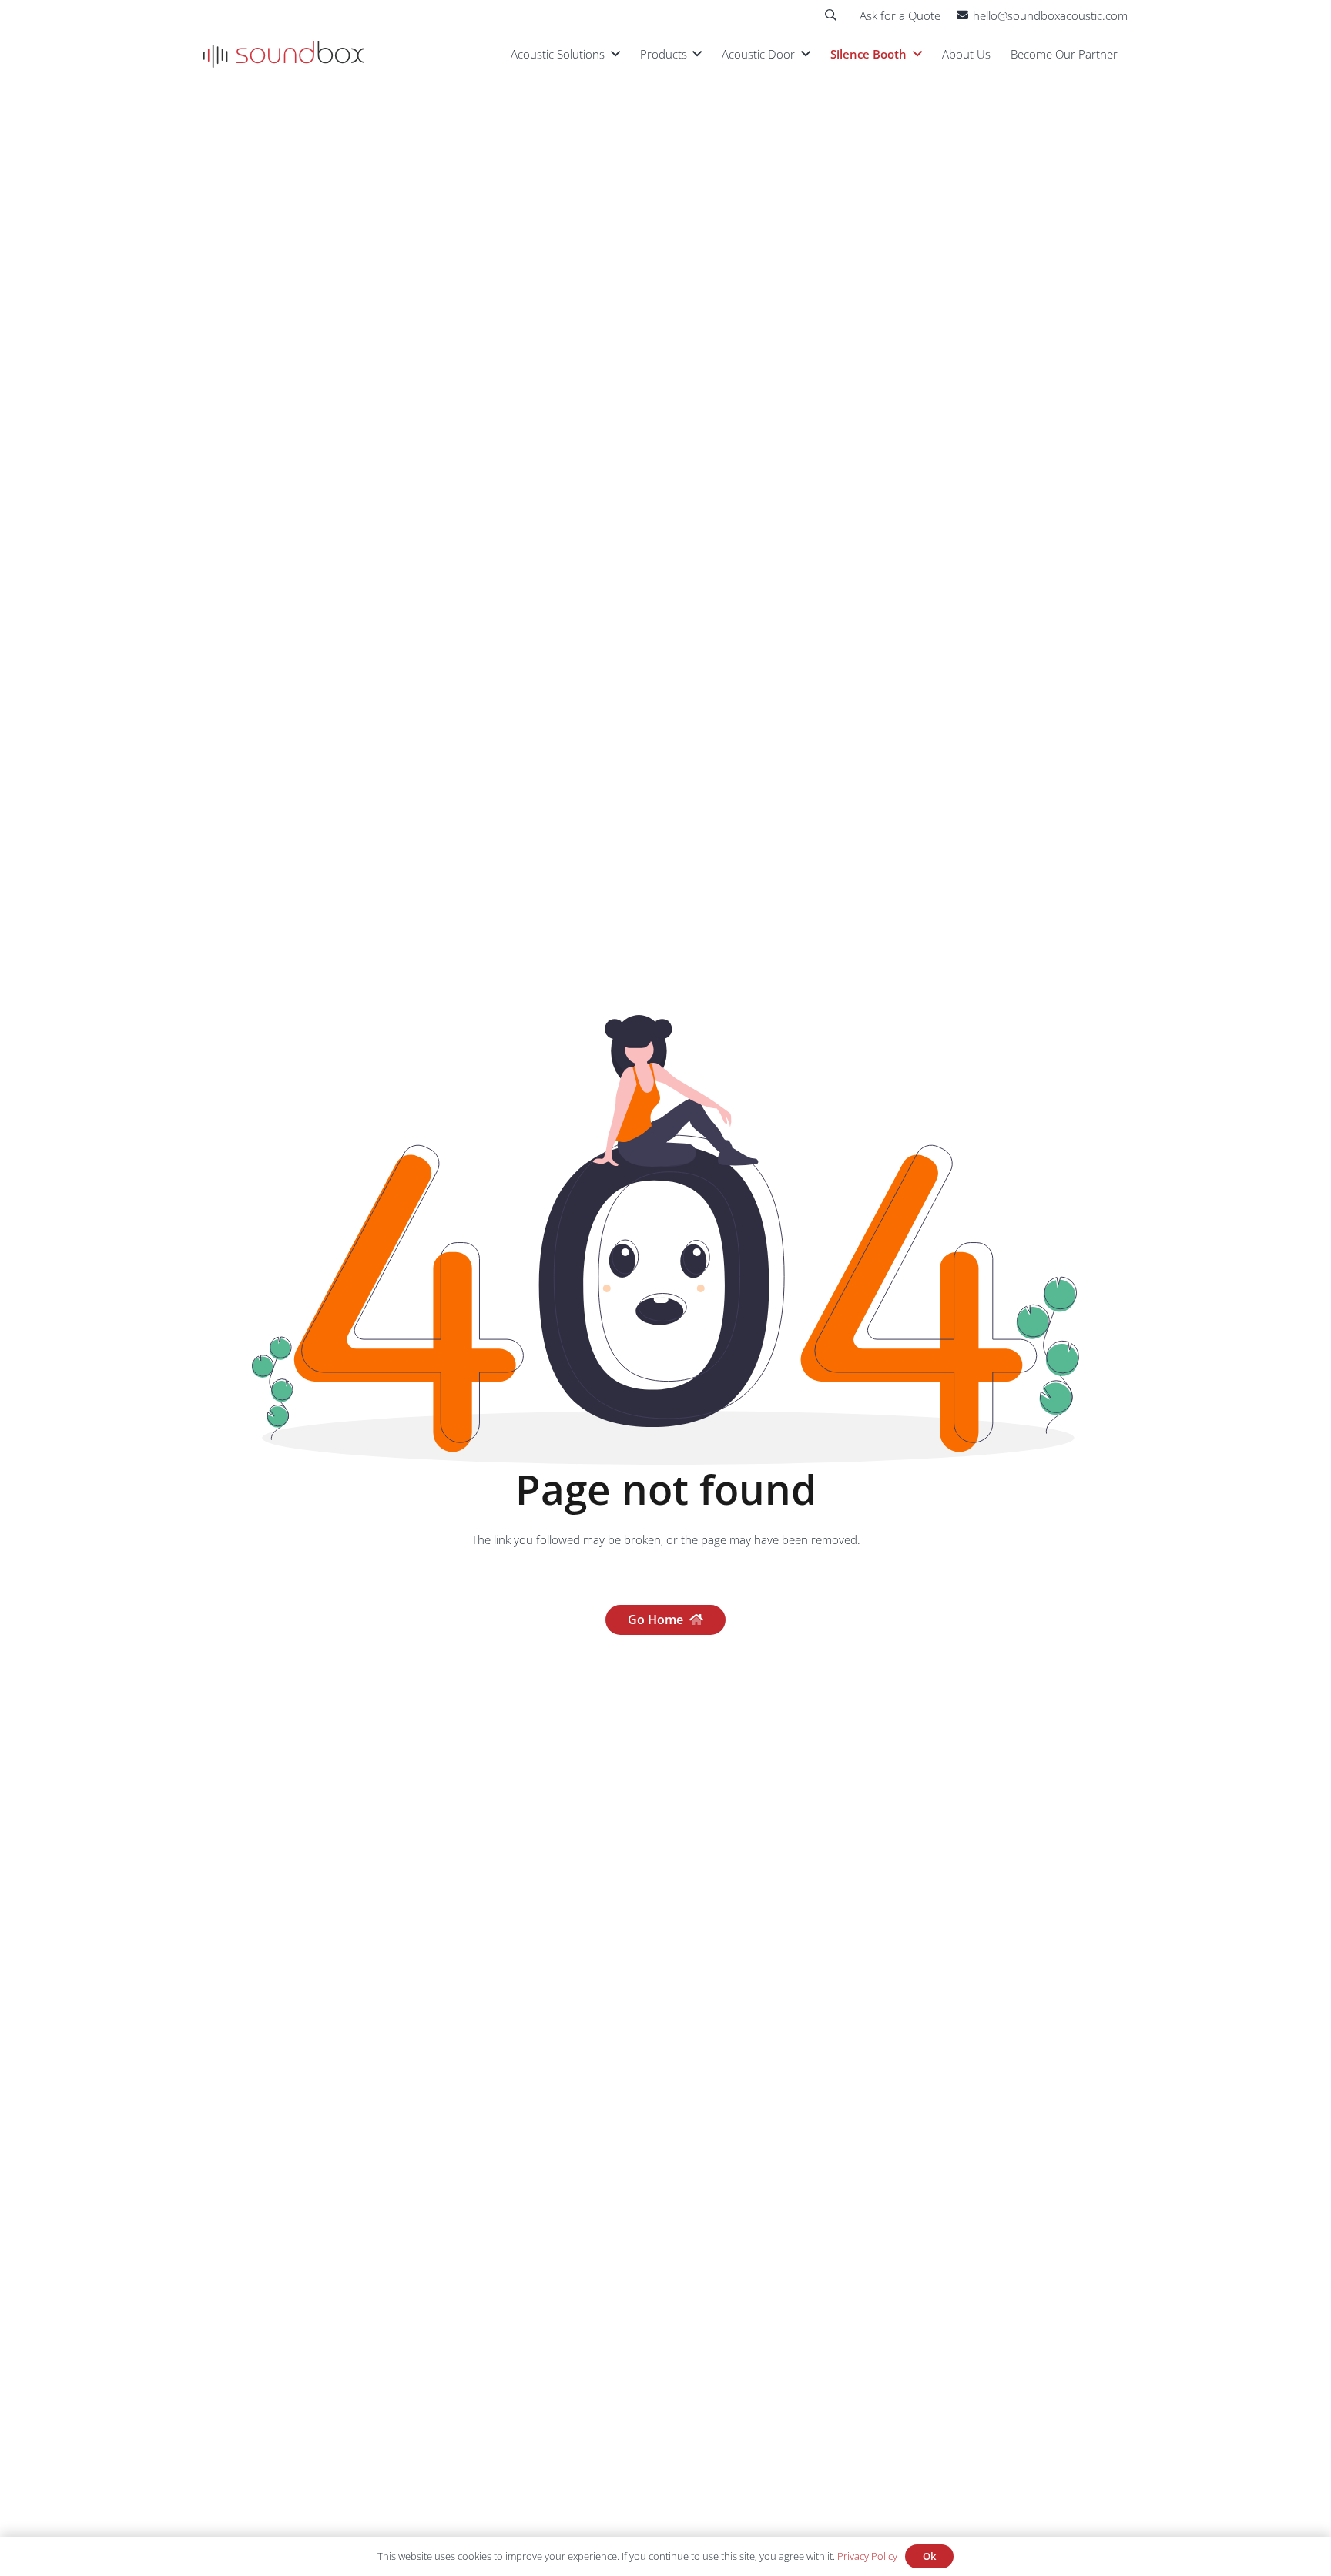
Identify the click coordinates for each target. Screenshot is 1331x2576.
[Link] (284, 54)
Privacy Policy (867, 2556)
